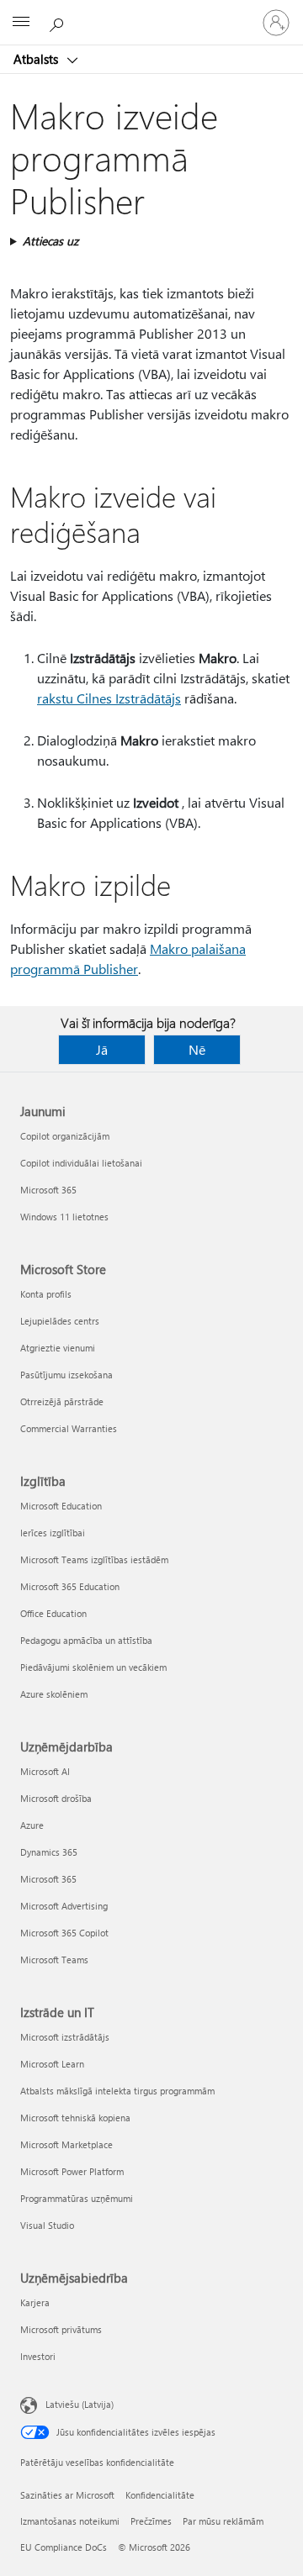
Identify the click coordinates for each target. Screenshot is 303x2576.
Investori (38, 2356)
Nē (197, 1049)
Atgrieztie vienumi (58, 1348)
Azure (32, 1825)
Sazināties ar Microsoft (67, 2495)
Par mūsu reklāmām (223, 2521)
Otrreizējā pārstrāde (62, 1401)
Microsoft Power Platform (72, 2171)
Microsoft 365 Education (70, 1586)
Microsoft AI (45, 1771)
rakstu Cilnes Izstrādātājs (109, 698)
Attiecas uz (50, 241)
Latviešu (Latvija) (80, 2404)
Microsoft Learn (52, 2064)
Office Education (53, 1613)
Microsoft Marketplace (66, 2144)
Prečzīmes (151, 2521)
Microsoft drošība (56, 1798)
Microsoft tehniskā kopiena (75, 2118)
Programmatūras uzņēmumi (77, 2198)
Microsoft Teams (54, 1960)
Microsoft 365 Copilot (64, 1933)
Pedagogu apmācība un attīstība (86, 1640)
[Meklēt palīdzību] (59, 22)
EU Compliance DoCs (64, 2547)
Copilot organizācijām (65, 1136)
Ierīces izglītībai (53, 1533)
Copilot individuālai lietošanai (81, 1163)
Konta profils (46, 1294)
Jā (102, 1049)
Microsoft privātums (61, 2329)
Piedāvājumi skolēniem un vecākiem (93, 1667)
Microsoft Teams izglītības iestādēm (94, 1559)
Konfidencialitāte (160, 2495)
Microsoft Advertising (64, 1906)
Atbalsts (37, 59)
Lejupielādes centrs (60, 1321)
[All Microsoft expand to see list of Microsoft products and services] (21, 23)
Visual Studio (47, 2225)
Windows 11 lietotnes (64, 1217)
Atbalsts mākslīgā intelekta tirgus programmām (117, 2091)
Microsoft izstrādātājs (65, 2037)
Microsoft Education (61, 1506)
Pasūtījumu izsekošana (66, 1375)
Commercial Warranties (69, 1428)
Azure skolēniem (54, 1694)
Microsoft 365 (48, 1190)
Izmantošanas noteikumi (70, 2521)
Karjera (35, 2302)
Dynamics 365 (49, 1852)
